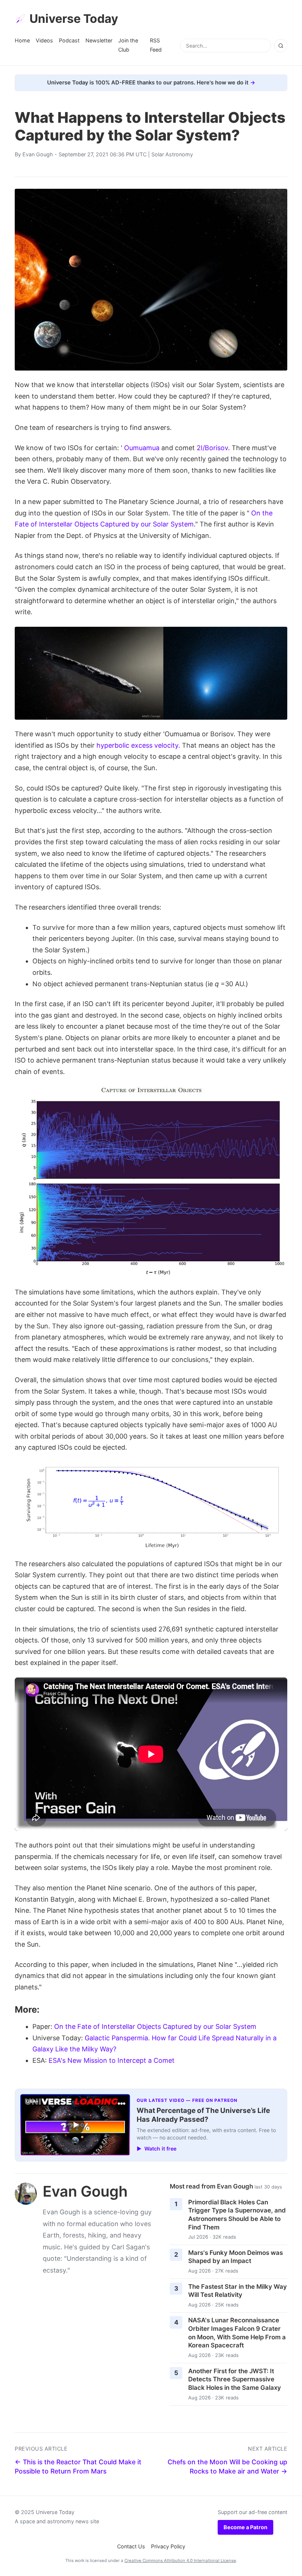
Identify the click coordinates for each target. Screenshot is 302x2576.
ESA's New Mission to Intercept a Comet (112, 2060)
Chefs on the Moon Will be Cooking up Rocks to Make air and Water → (227, 2467)
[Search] (281, 46)
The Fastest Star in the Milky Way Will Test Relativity (238, 2291)
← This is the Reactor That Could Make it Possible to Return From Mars (78, 2467)
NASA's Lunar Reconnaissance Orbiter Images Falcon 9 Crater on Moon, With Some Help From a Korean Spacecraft (237, 2333)
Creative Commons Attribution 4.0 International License (180, 2561)
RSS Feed (156, 45)
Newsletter (99, 40)
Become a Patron (245, 2527)
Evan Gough (38, 154)
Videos (44, 40)
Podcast (69, 40)
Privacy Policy (168, 2546)
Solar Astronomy (172, 154)
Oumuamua (142, 448)
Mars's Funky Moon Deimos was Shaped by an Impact (236, 2257)
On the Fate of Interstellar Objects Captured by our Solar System (155, 2026)
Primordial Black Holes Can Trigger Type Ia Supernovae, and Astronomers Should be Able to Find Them (237, 2215)
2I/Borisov (212, 448)
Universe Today (74, 19)
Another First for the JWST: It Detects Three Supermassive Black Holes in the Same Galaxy (235, 2379)
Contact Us (131, 2546)
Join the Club (128, 45)
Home (22, 40)
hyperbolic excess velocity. (138, 745)
